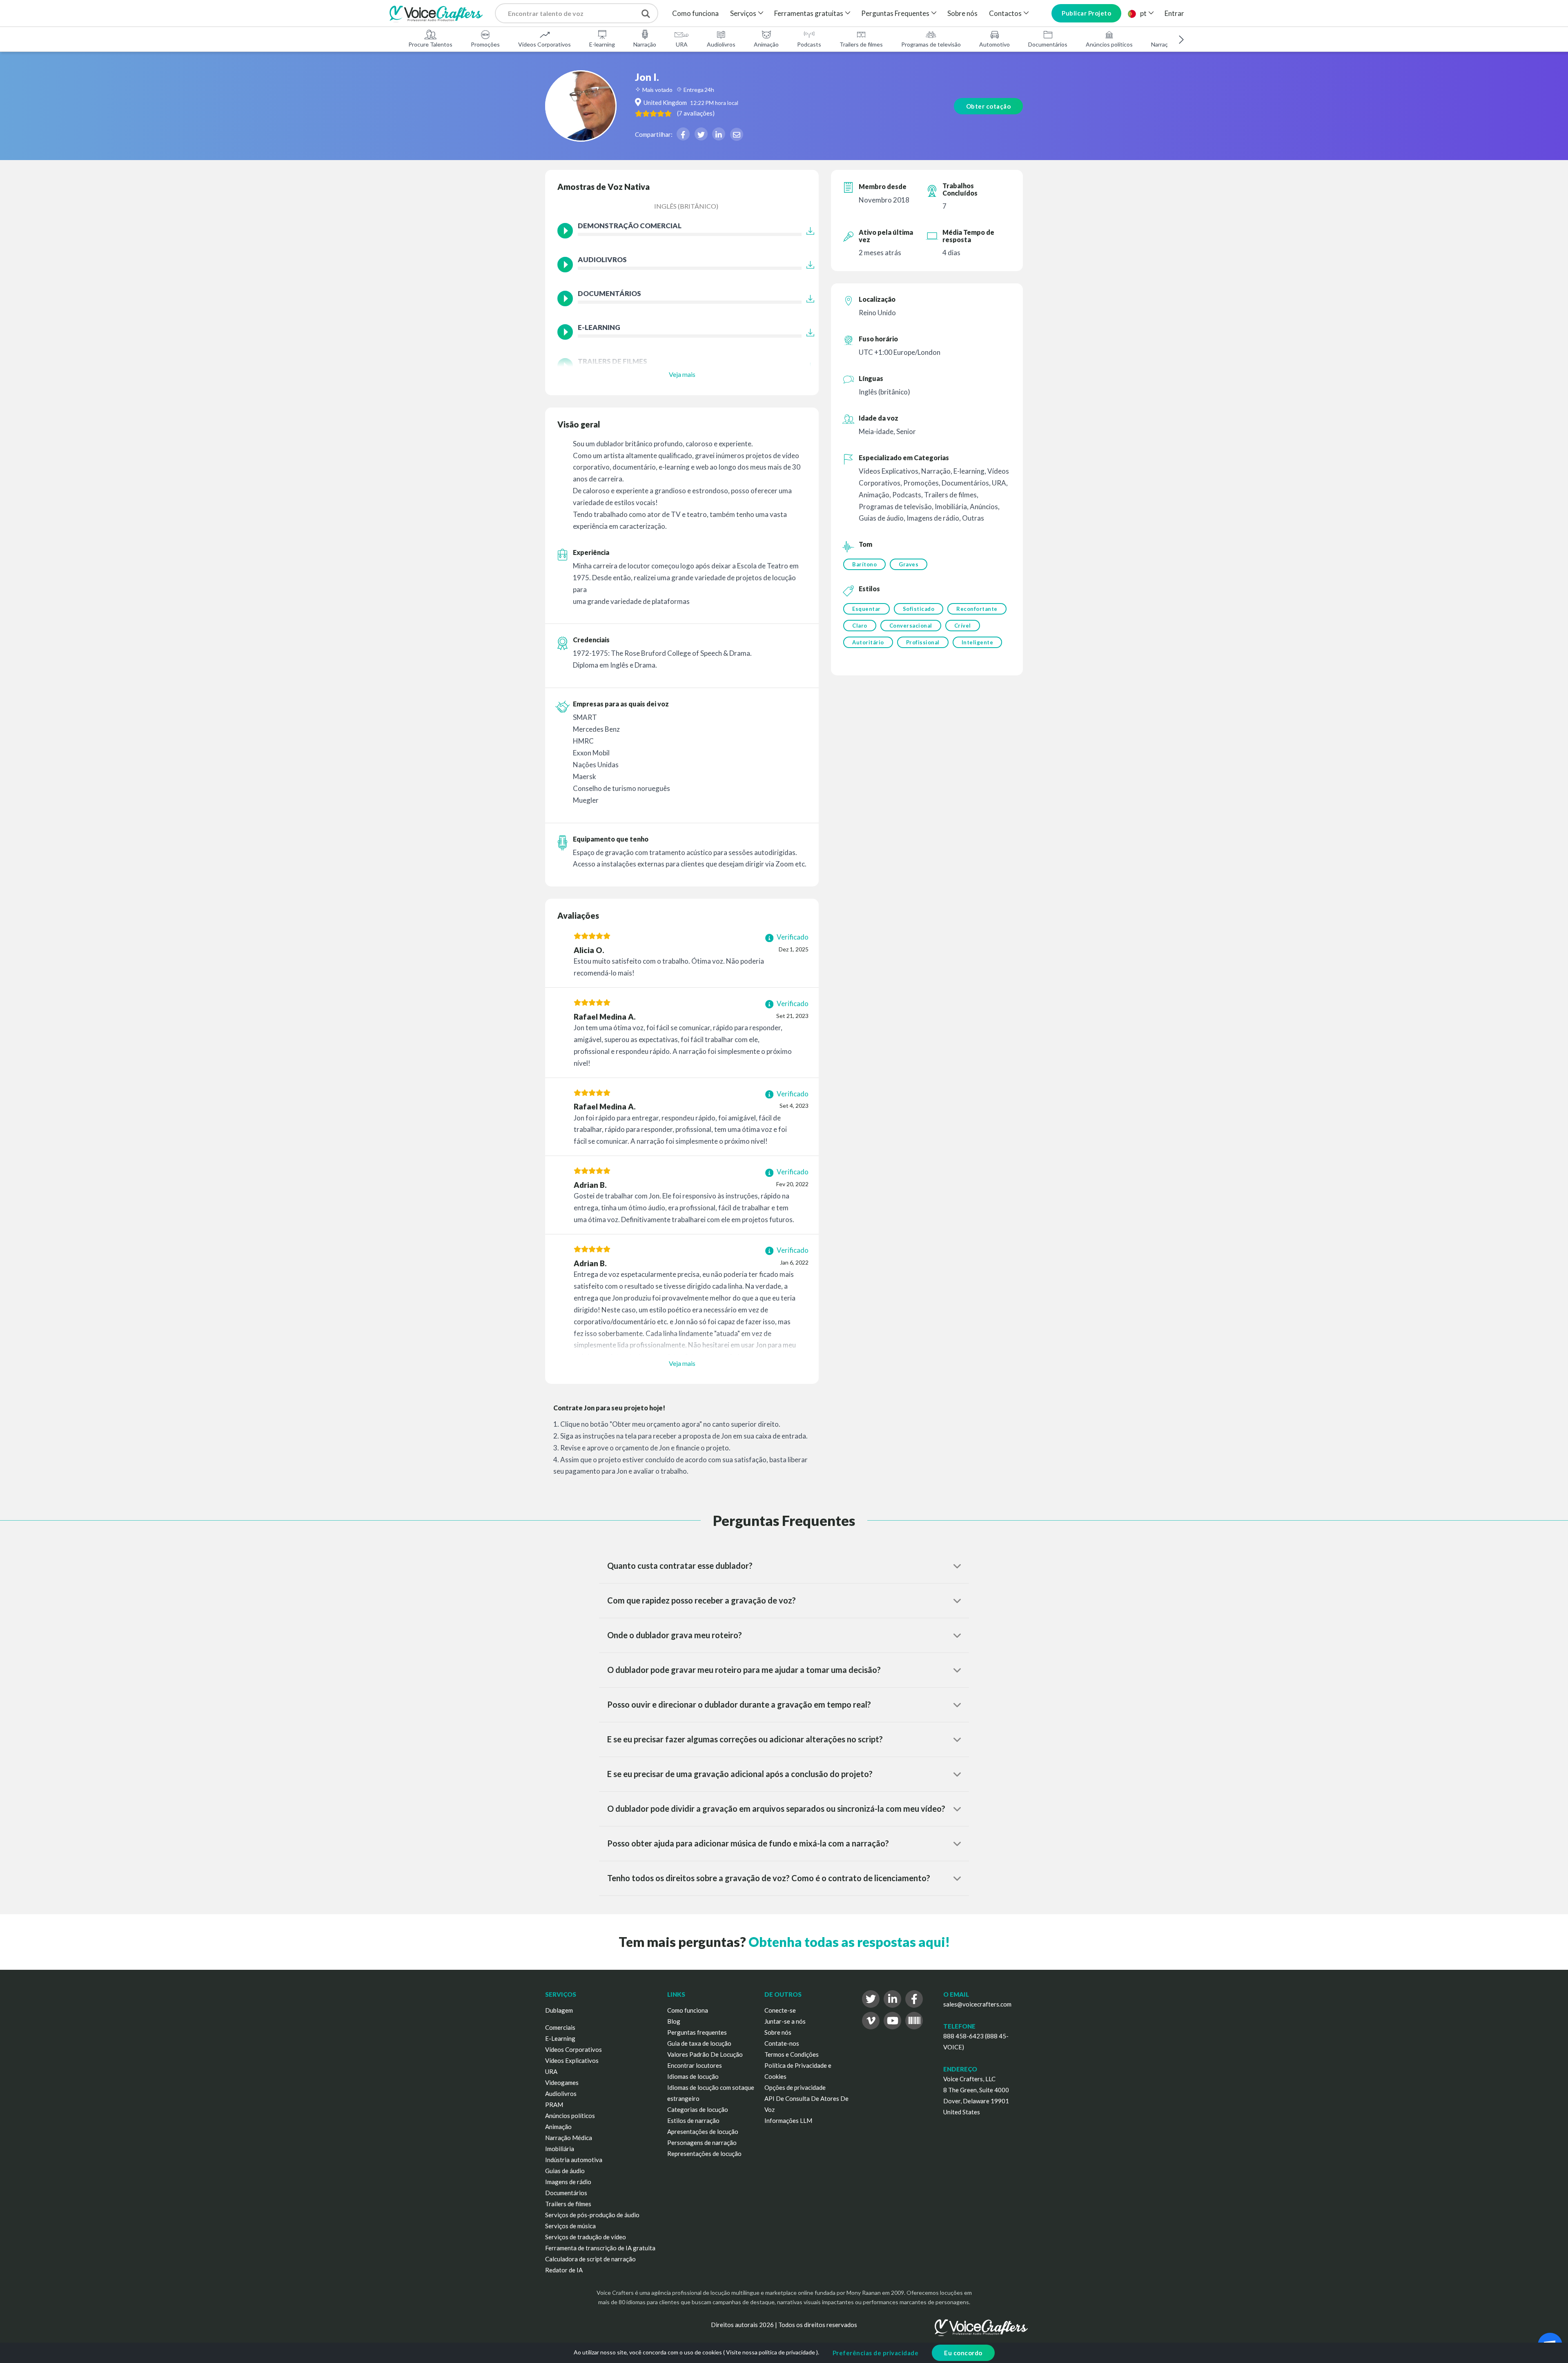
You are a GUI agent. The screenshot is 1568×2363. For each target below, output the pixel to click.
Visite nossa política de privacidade (771, 2352)
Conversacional (911, 626)
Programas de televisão (931, 44)
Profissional (923, 642)
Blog (674, 2021)
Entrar (1174, 13)
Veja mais (682, 374)
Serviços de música (570, 2226)
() (696, 113)
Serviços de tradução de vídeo (586, 2237)
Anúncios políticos (1109, 44)
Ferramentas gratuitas (809, 13)
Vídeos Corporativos (545, 44)
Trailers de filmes (861, 44)
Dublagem (559, 2010)
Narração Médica (569, 2138)
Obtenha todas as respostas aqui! (849, 1942)
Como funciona (695, 13)
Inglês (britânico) (686, 206)
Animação (766, 44)
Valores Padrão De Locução (705, 2054)
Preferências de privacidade (876, 2353)
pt (1143, 13)
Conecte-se (780, 2010)
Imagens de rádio (568, 2182)
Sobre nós (962, 13)
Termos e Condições (792, 2054)
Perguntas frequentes (697, 2032)
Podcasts (809, 44)
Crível (963, 626)
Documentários (1048, 44)
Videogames (562, 2082)
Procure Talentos (430, 44)
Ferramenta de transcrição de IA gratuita (600, 2248)
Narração (645, 44)
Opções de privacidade (795, 2087)
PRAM (554, 2105)
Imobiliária (560, 2149)
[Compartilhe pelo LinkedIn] (719, 134)
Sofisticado (919, 609)
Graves (909, 564)
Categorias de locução (698, 2109)
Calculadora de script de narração (590, 2259)
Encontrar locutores (695, 2065)
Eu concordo (963, 2353)
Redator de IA (564, 2270)
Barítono (864, 564)
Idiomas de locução (693, 2076)
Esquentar (866, 609)
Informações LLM (788, 2120)
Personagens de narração (702, 2143)
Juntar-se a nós (785, 2021)
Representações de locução (704, 2154)
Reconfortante (977, 609)
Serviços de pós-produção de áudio (592, 2215)
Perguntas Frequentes (895, 13)
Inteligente (978, 642)
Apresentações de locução (703, 2131)
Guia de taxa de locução (699, 2043)
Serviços (743, 13)
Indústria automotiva (574, 2160)
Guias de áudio (565, 2171)
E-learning (602, 44)
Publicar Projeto (1086, 13)
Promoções (485, 44)
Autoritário (868, 642)
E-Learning (560, 2038)
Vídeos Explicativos (572, 2060)
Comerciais (560, 2027)
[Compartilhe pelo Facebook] (683, 134)
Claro (860, 626)
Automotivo (994, 44)
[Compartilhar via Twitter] (701, 134)
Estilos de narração (693, 2120)
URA (682, 44)
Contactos (1005, 13)
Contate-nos (782, 2043)
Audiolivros (721, 44)
